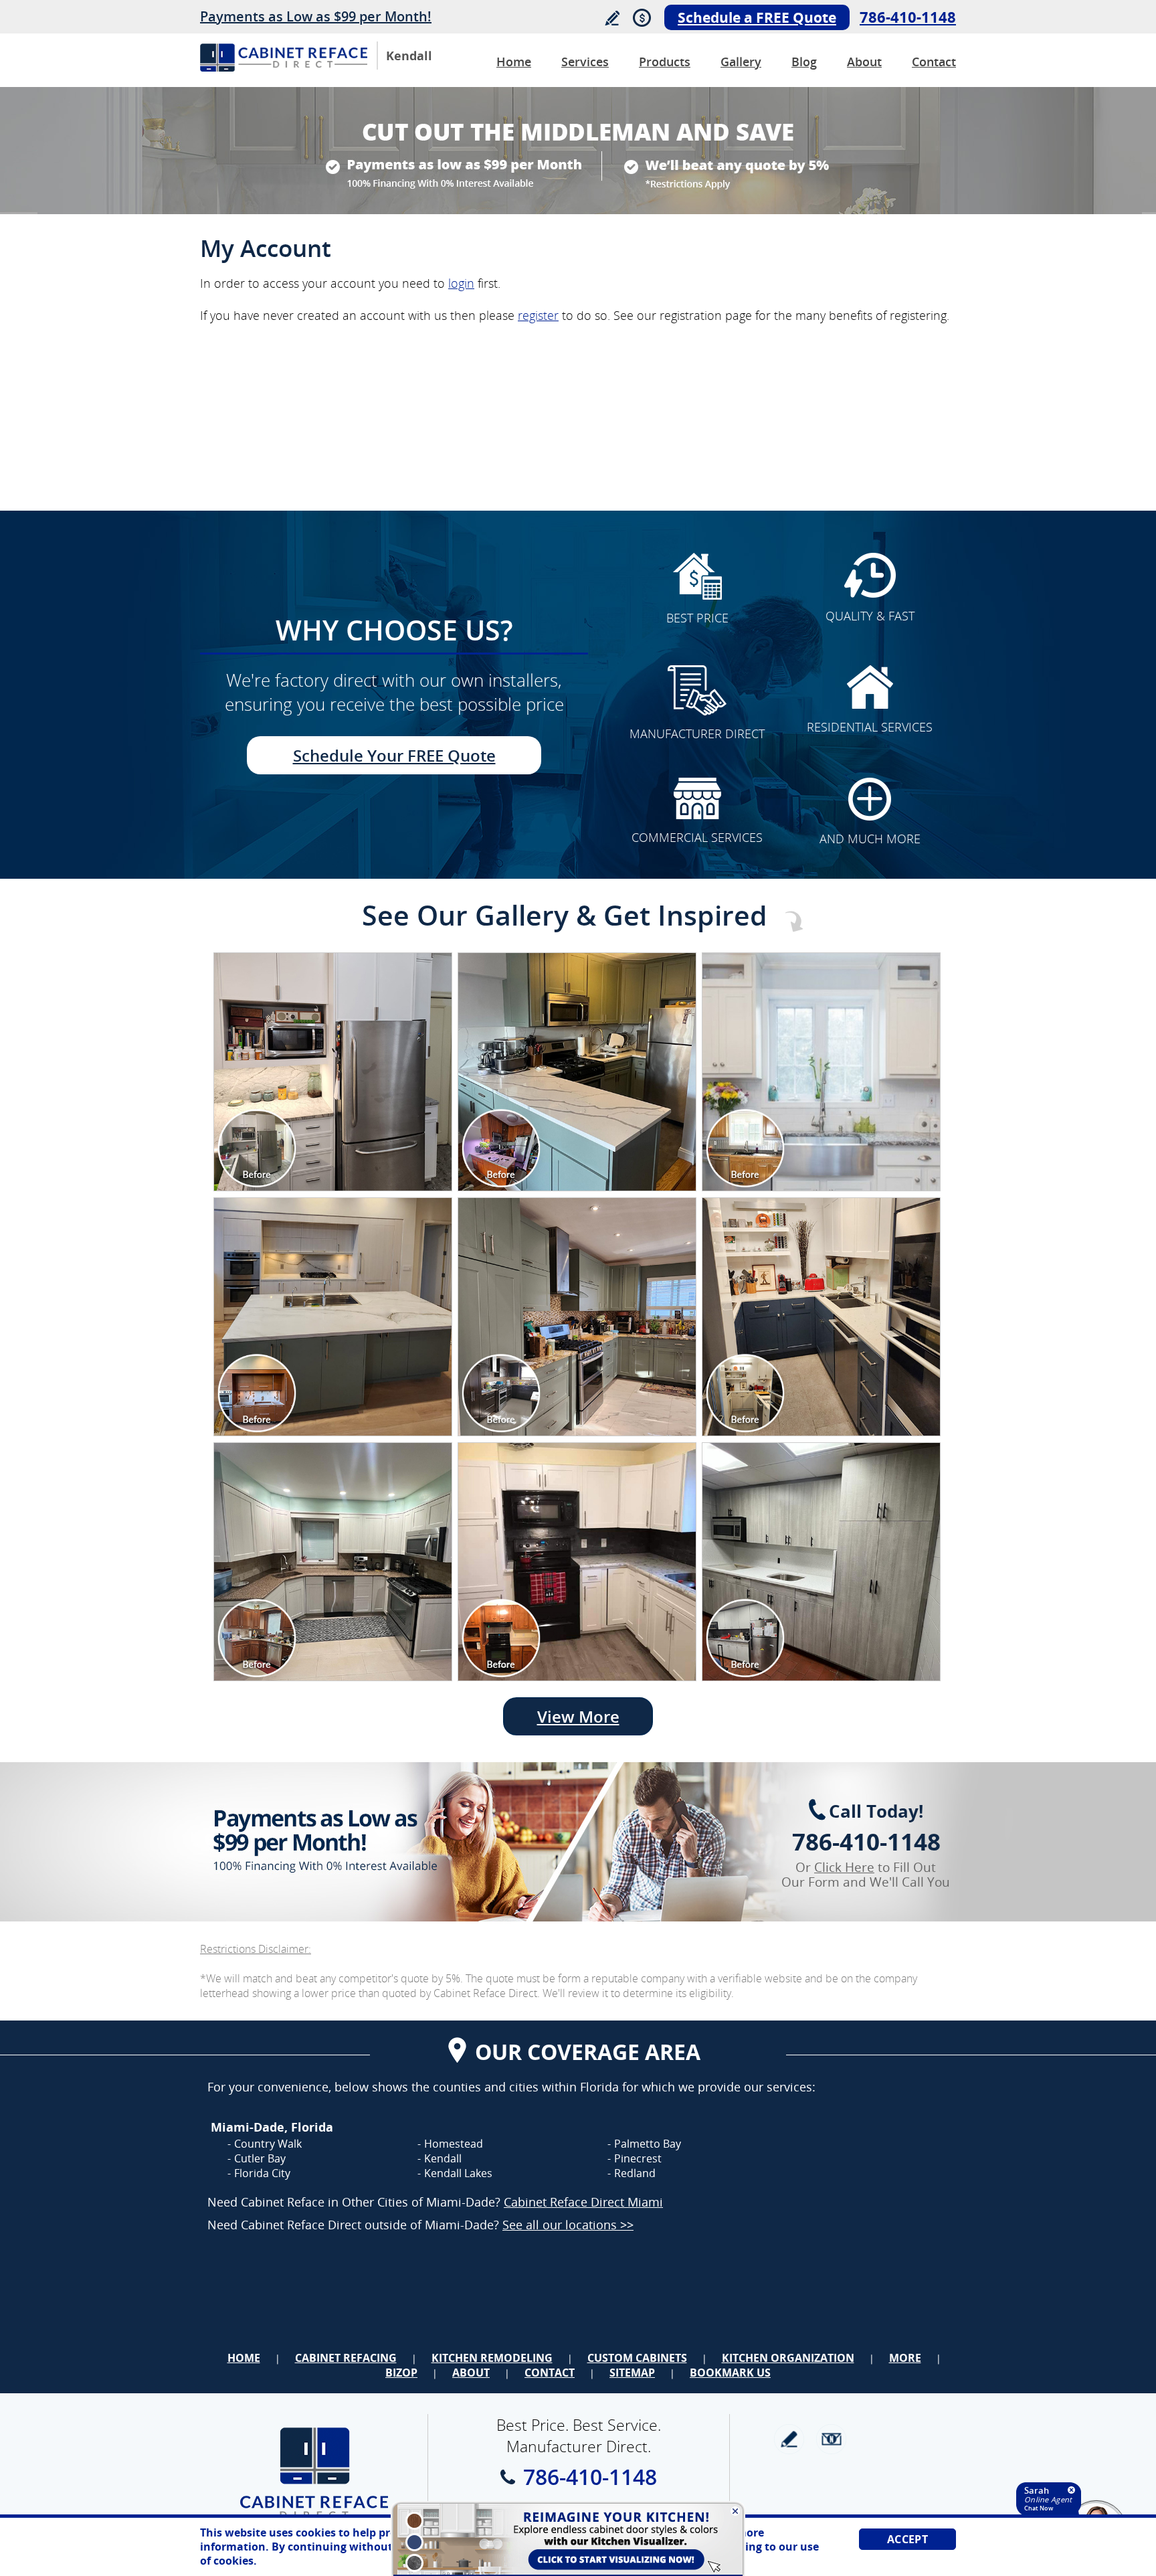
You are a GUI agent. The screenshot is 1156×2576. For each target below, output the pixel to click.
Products (665, 62)
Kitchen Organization (788, 2358)
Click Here (844, 1867)
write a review (789, 2439)
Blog (804, 62)
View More (578, 1716)
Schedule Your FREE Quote (394, 755)
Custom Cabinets (637, 2358)
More (905, 2358)
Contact (934, 62)
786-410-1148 (908, 17)
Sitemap (632, 2373)
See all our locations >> (568, 2225)
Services (585, 62)
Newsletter (831, 2439)
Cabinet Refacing (346, 2358)
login (461, 283)
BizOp (401, 2373)
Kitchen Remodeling (492, 2358)
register (538, 315)
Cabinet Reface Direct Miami (583, 2202)
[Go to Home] (284, 68)
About (864, 62)
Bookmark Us (730, 2373)
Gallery (741, 62)
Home (514, 62)
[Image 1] (333, 1072)
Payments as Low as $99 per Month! (316, 16)
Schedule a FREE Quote (757, 17)
